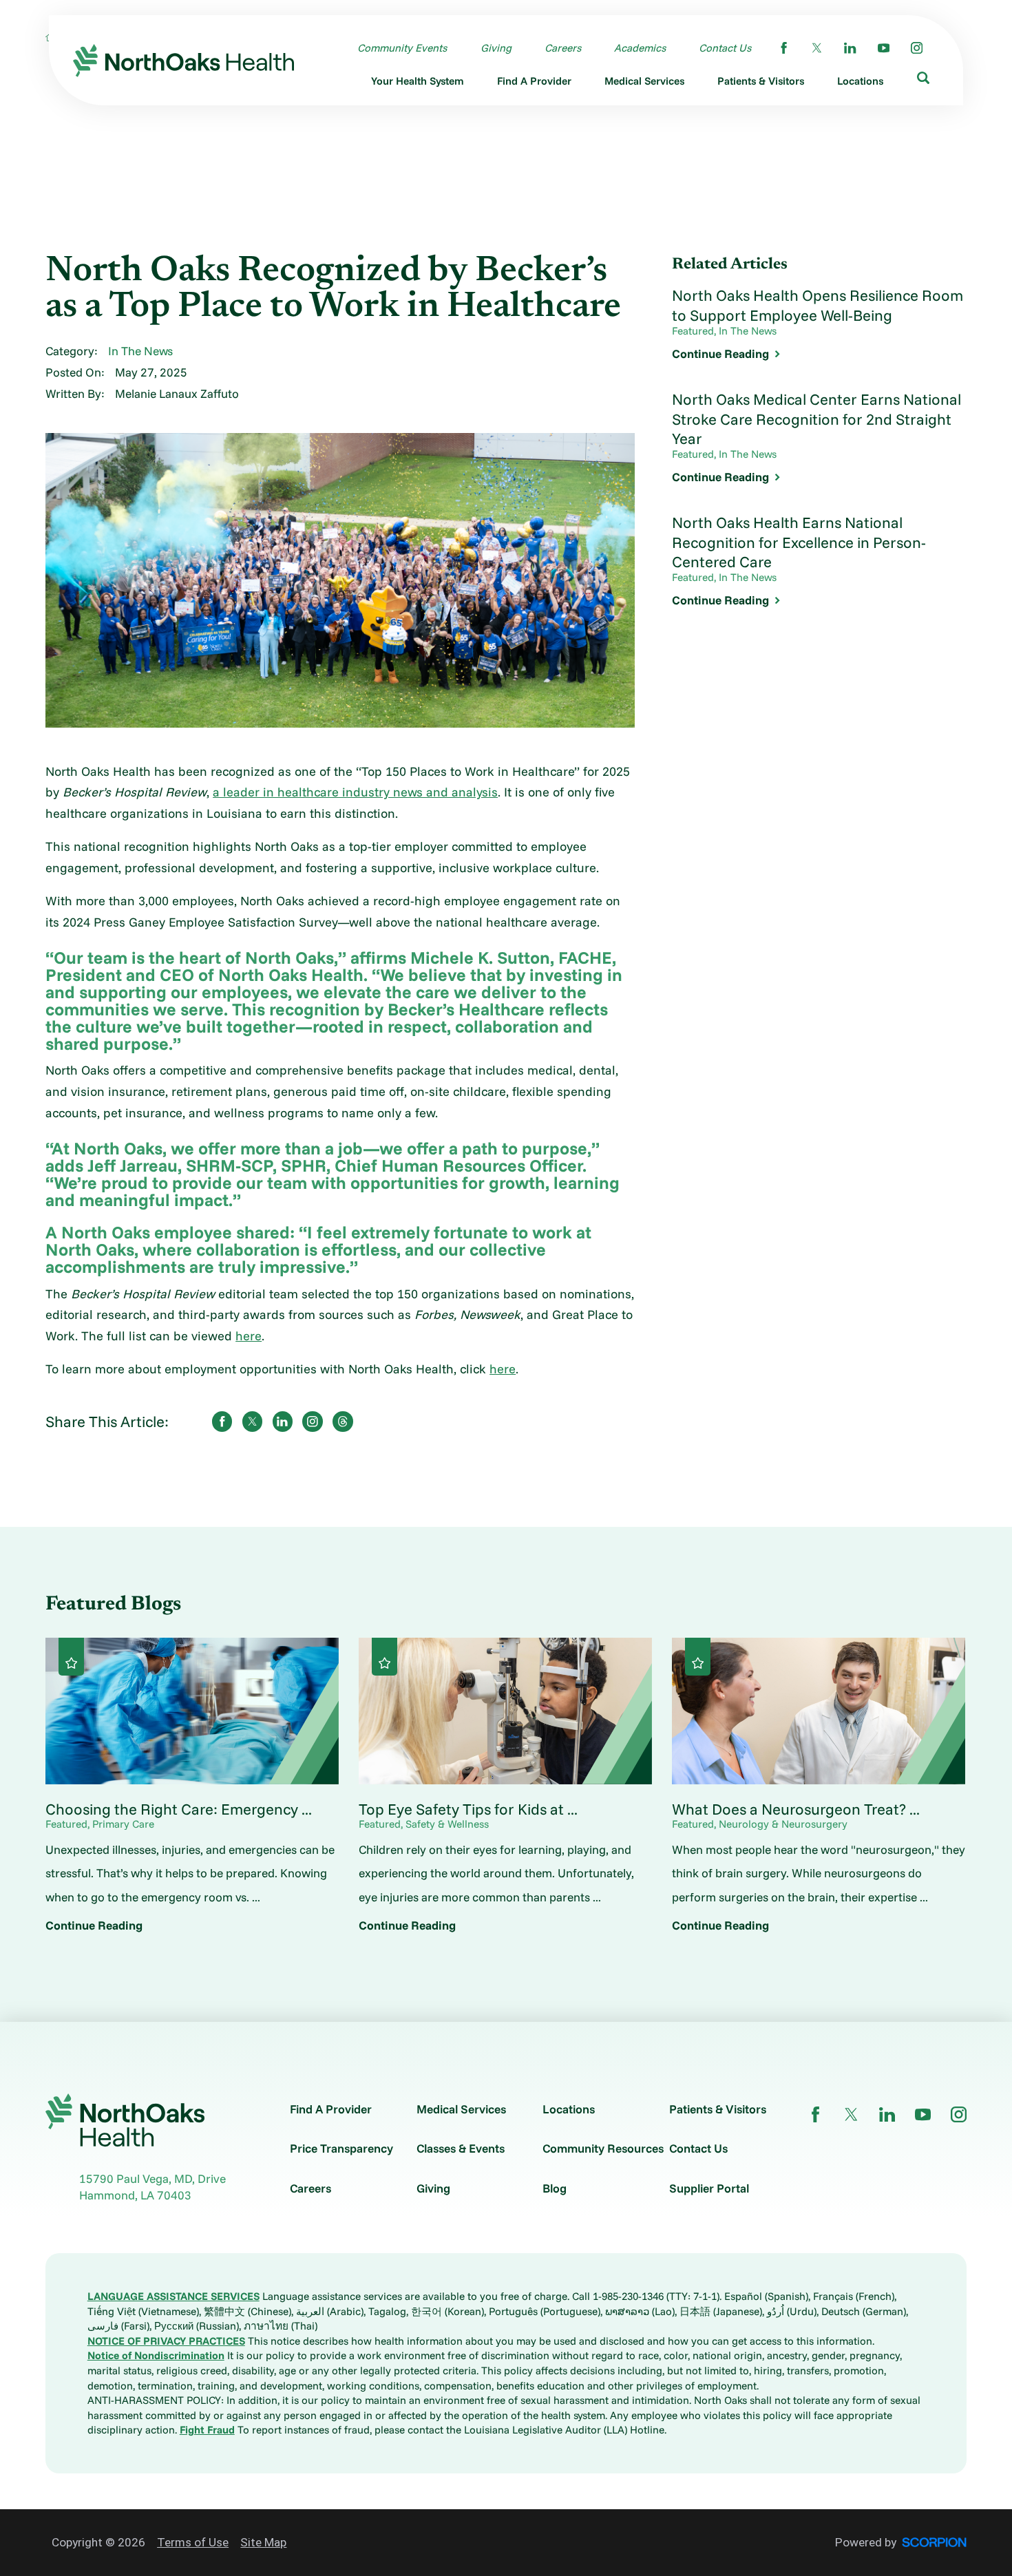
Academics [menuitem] (640, 48)
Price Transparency (341, 2148)
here (249, 1336)
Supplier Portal (709, 2188)
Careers (310, 2188)
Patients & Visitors (718, 2109)
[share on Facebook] (222, 1421)
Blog (555, 2188)
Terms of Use (193, 2542)
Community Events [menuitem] (402, 48)
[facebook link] (784, 48)
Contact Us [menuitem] (725, 48)
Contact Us (698, 2148)
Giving (433, 2188)
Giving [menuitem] (496, 48)
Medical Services (461, 2109)
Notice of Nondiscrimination (156, 2355)
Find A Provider (331, 2109)
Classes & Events (461, 2148)
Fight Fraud (207, 2430)
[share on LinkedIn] (283, 1421)
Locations (569, 2109)
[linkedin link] (850, 48)
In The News (140, 351)
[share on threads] (342, 1421)
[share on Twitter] (252, 1421)
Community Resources (603, 2148)
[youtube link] (884, 48)
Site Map (263, 2542)
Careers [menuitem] (563, 48)
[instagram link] (917, 48)
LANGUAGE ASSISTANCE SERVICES (173, 2296)
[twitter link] (817, 48)
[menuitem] (418, 84)
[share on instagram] (312, 1421)
